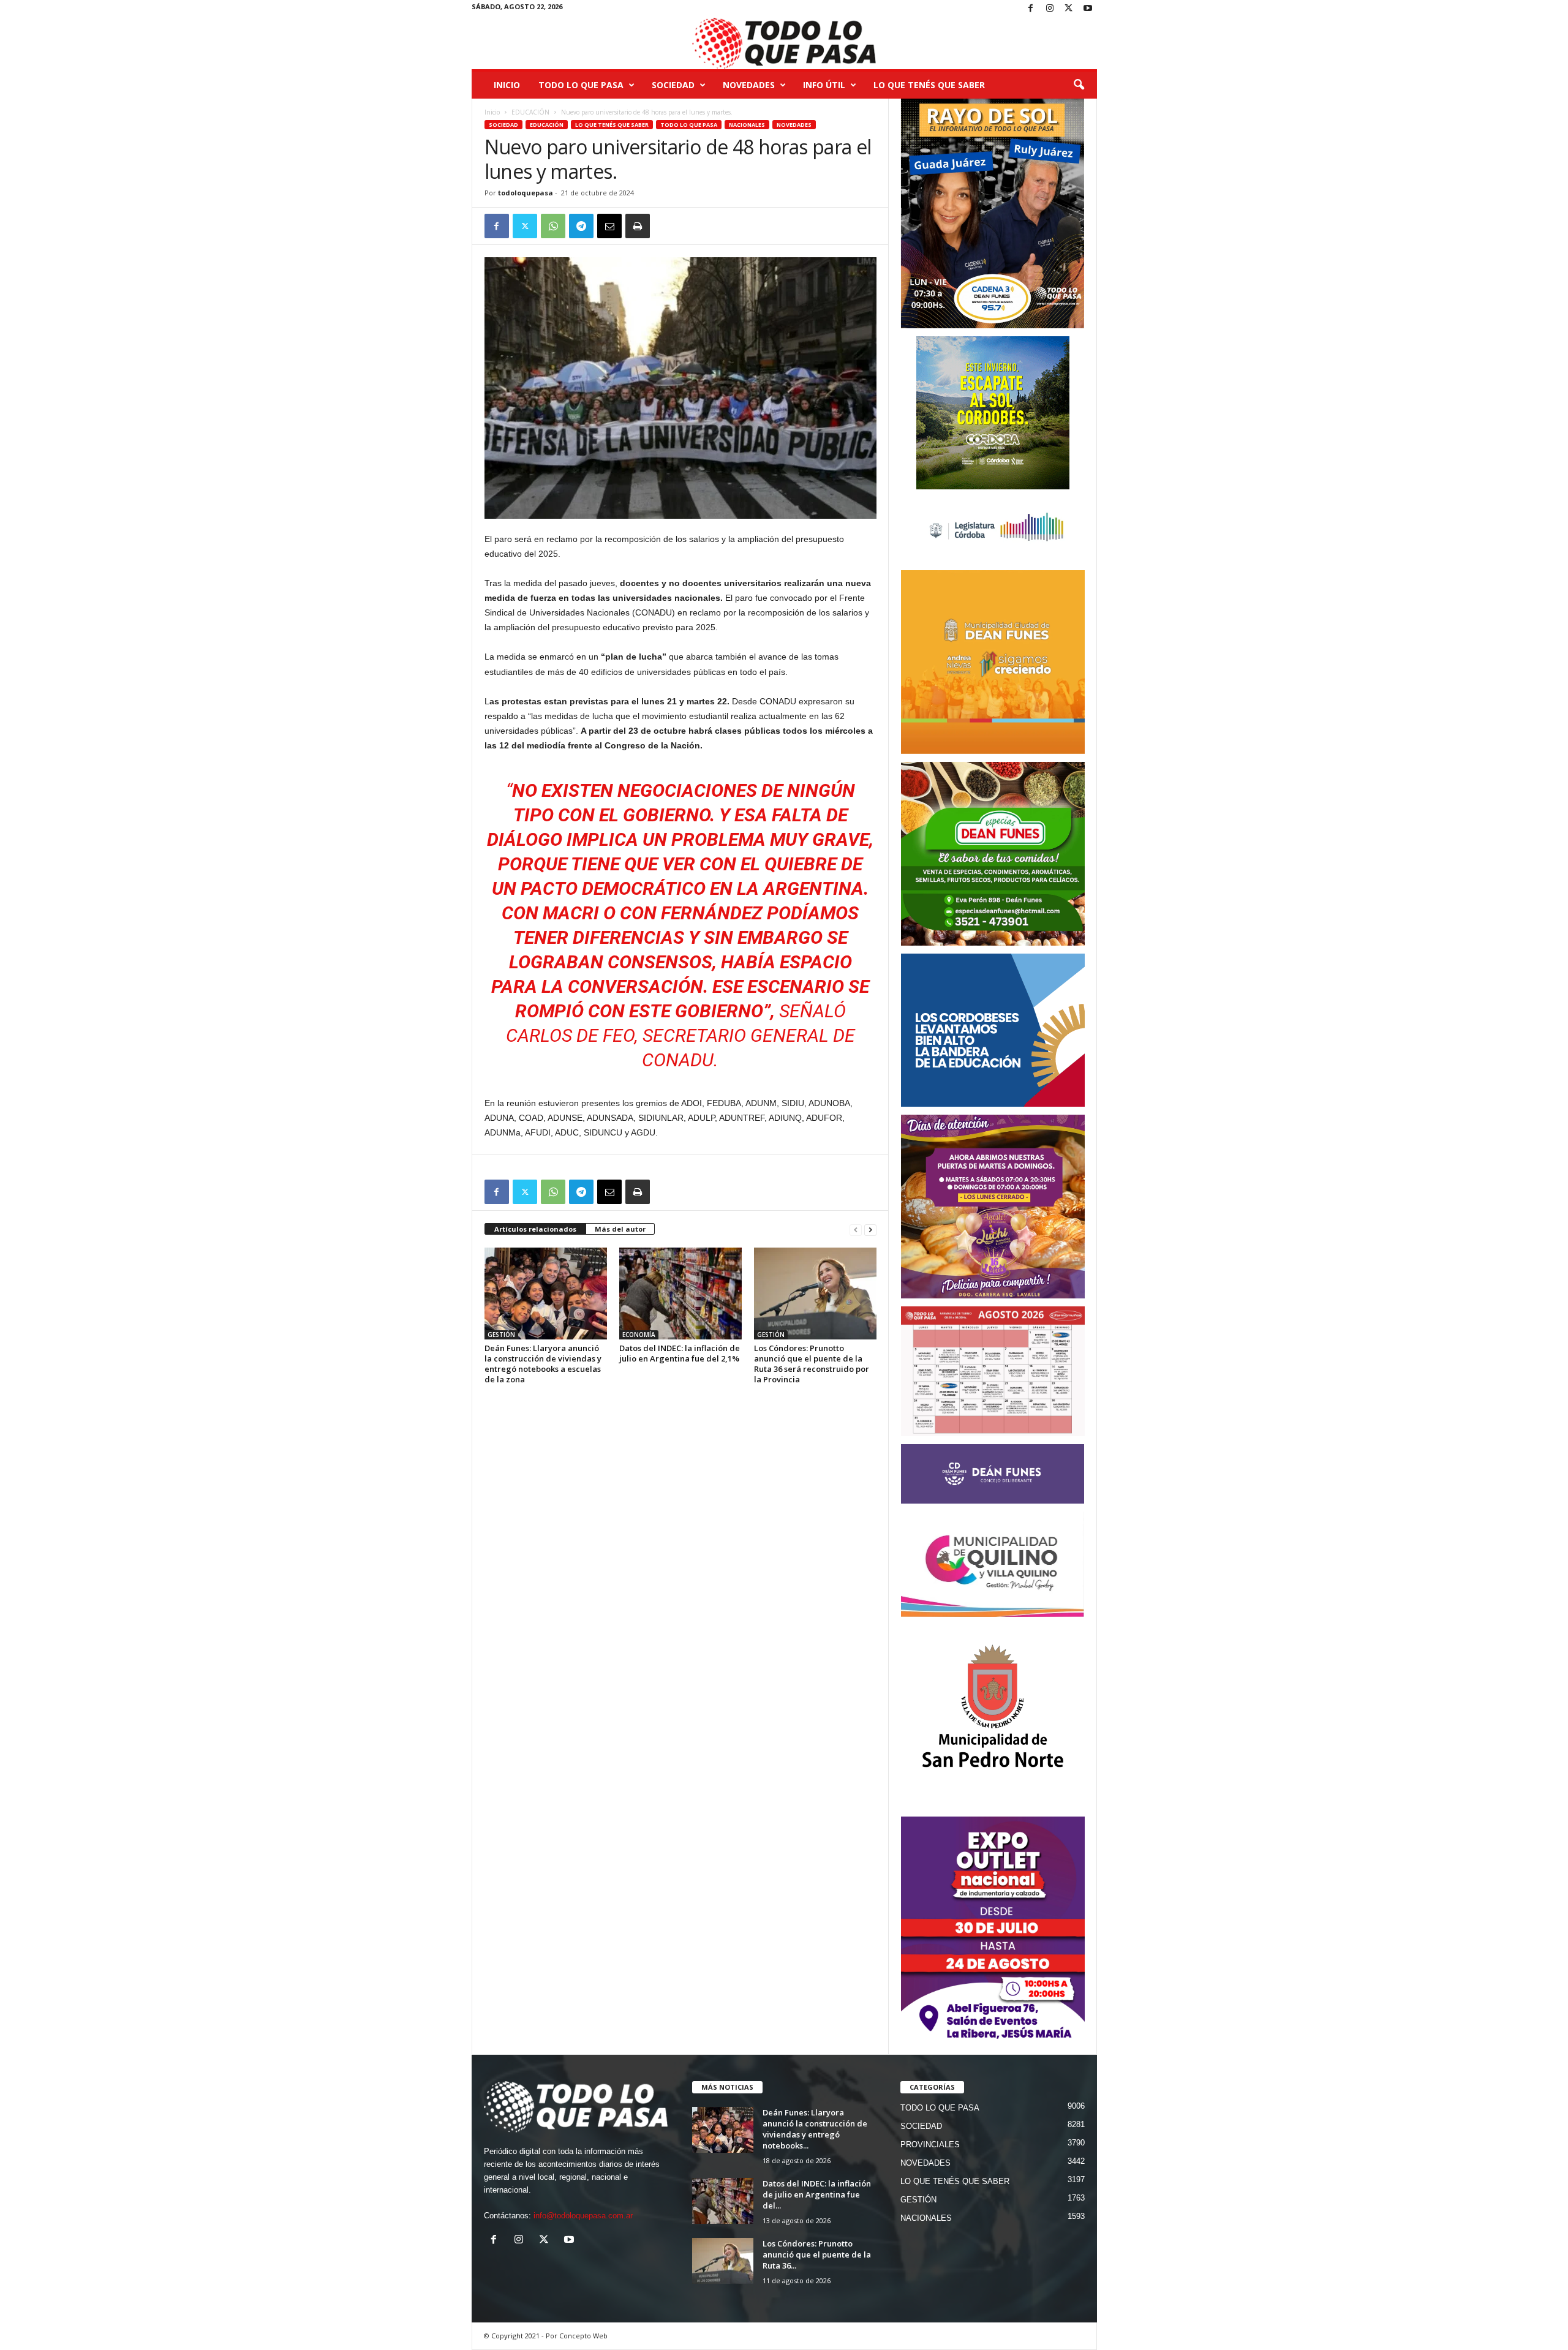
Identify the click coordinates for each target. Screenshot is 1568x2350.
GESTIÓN (501, 1335)
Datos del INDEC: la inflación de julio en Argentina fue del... (817, 2194)
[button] (1079, 85)
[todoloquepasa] (784, 43)
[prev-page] (856, 1230)
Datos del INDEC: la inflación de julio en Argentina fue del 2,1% (680, 1353)
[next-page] (870, 1230)
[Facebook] (1031, 9)
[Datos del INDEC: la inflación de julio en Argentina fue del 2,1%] (680, 1294)
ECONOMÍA (639, 1335)
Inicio (507, 85)
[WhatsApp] (553, 226)
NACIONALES (747, 125)
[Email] (609, 226)
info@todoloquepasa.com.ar (583, 2216)
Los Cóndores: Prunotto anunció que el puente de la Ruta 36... (817, 2254)
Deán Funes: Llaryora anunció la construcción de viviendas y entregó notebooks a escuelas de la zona (543, 1364)
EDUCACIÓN (530, 112)
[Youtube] (1088, 9)
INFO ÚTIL (824, 85)
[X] (1069, 9)
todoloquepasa (526, 193)
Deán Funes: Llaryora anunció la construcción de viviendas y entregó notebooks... (815, 2129)
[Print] (638, 226)
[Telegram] (581, 226)
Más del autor (620, 1229)
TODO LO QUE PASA (581, 85)
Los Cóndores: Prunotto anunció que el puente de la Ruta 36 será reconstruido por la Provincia (812, 1364)
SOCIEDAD (673, 85)
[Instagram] (1050, 9)
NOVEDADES (749, 85)
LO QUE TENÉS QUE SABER (929, 85)
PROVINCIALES (930, 2145)
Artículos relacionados (535, 1229)
